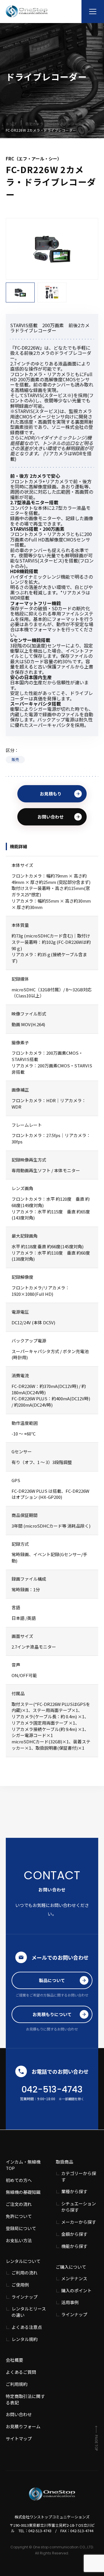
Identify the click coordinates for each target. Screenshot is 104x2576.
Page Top (96, 2443)
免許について (19, 2216)
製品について (52, 1980)
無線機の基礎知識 (23, 2192)
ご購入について (71, 2267)
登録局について (21, 2228)
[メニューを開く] (93, 12)
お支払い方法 (19, 2240)
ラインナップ (25, 2297)
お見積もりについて (52, 2014)
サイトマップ (19, 2438)
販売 (15, 759)
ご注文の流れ (19, 2204)
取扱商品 (64, 2162)
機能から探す (74, 2246)
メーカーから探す (79, 2222)
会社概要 (14, 2360)
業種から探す (74, 2191)
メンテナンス (74, 2278)
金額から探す (74, 2234)
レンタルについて (23, 2261)
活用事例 (70, 2302)
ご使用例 (20, 2285)
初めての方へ (19, 2180)
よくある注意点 (27, 2327)
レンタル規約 (25, 2339)
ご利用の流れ (25, 2273)
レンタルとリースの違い (29, 2312)
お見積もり (51, 794)
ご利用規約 (17, 2384)
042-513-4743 (52, 2089)
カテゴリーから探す (79, 2176)
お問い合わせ (51, 817)
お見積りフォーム (23, 2426)
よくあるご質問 (21, 2372)
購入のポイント (76, 2290)
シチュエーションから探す (79, 2207)
